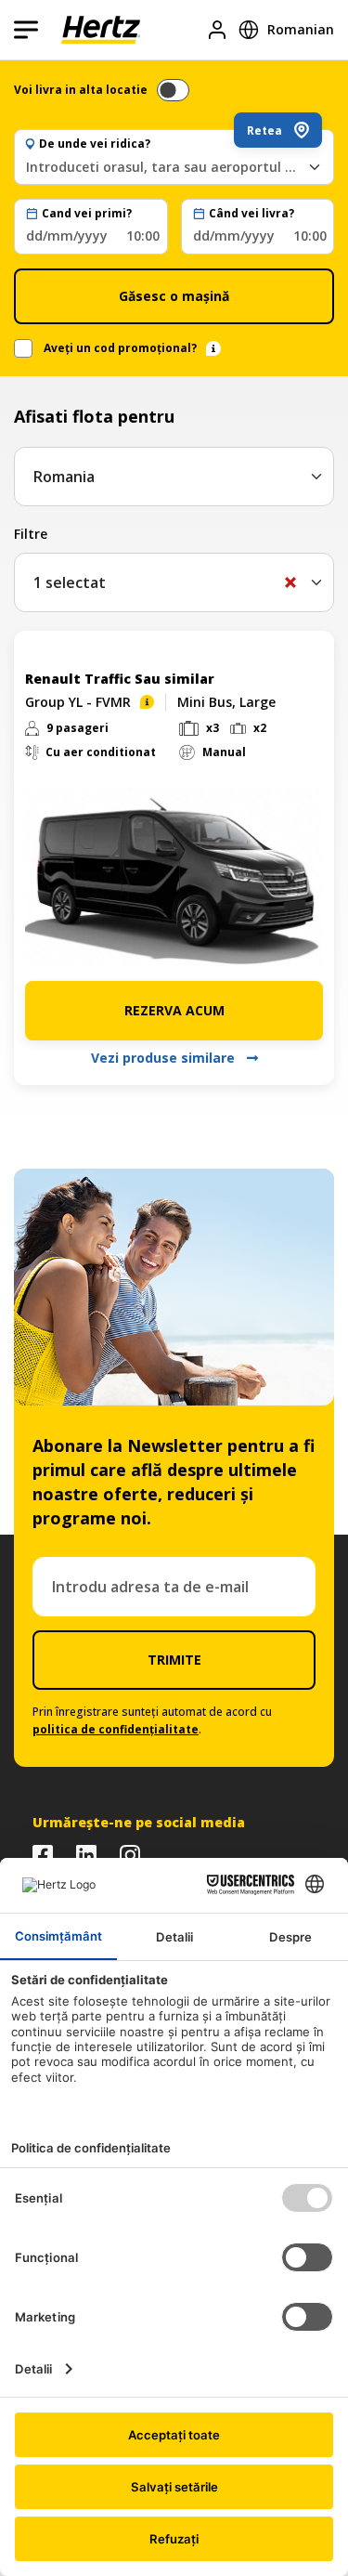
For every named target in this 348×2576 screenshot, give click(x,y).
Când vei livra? (251, 214)
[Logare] (217, 30)
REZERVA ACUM (174, 1010)
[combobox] (174, 167)
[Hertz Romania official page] (43, 1855)
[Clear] (290, 582)
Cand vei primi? (87, 214)
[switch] (173, 90)
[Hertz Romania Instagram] (130, 1855)
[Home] (101, 30)
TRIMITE (174, 1660)
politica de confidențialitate (116, 1729)
